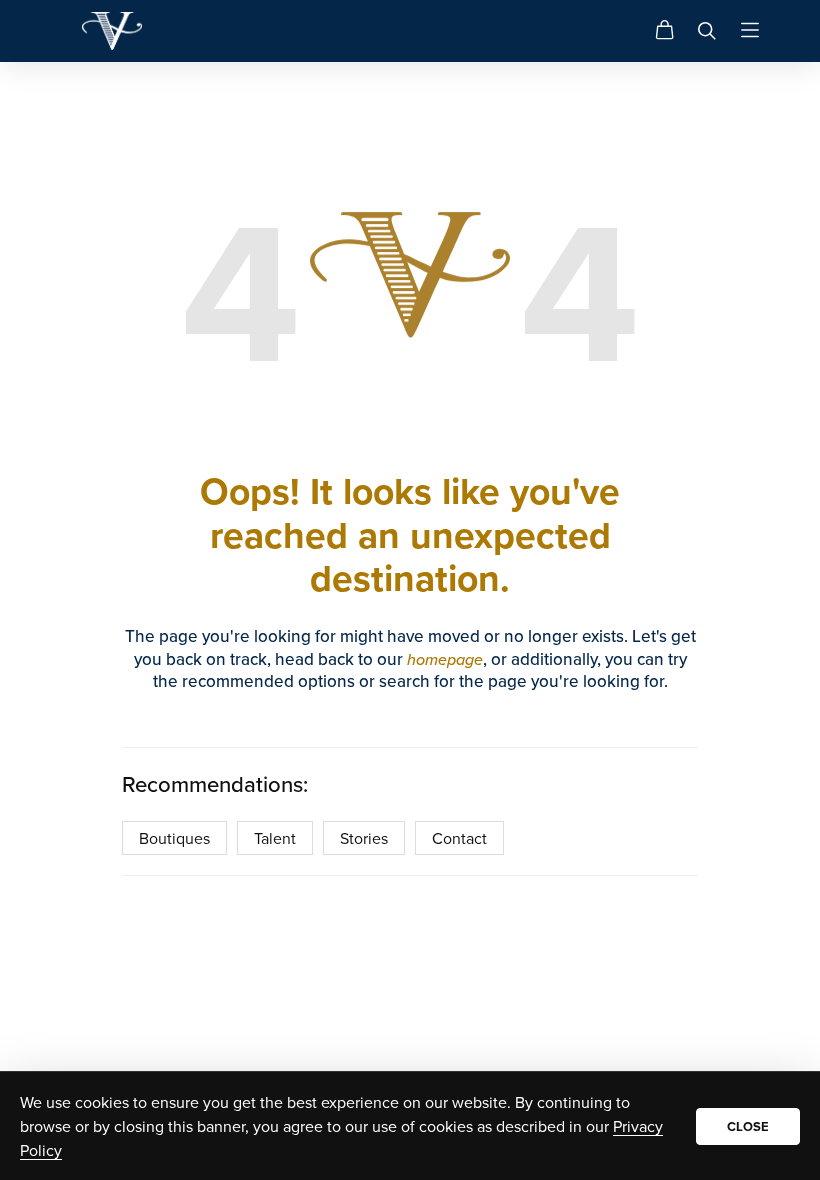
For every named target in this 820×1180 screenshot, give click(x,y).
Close (748, 1126)
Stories (364, 838)
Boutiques (174, 838)
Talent (275, 838)
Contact (459, 838)
